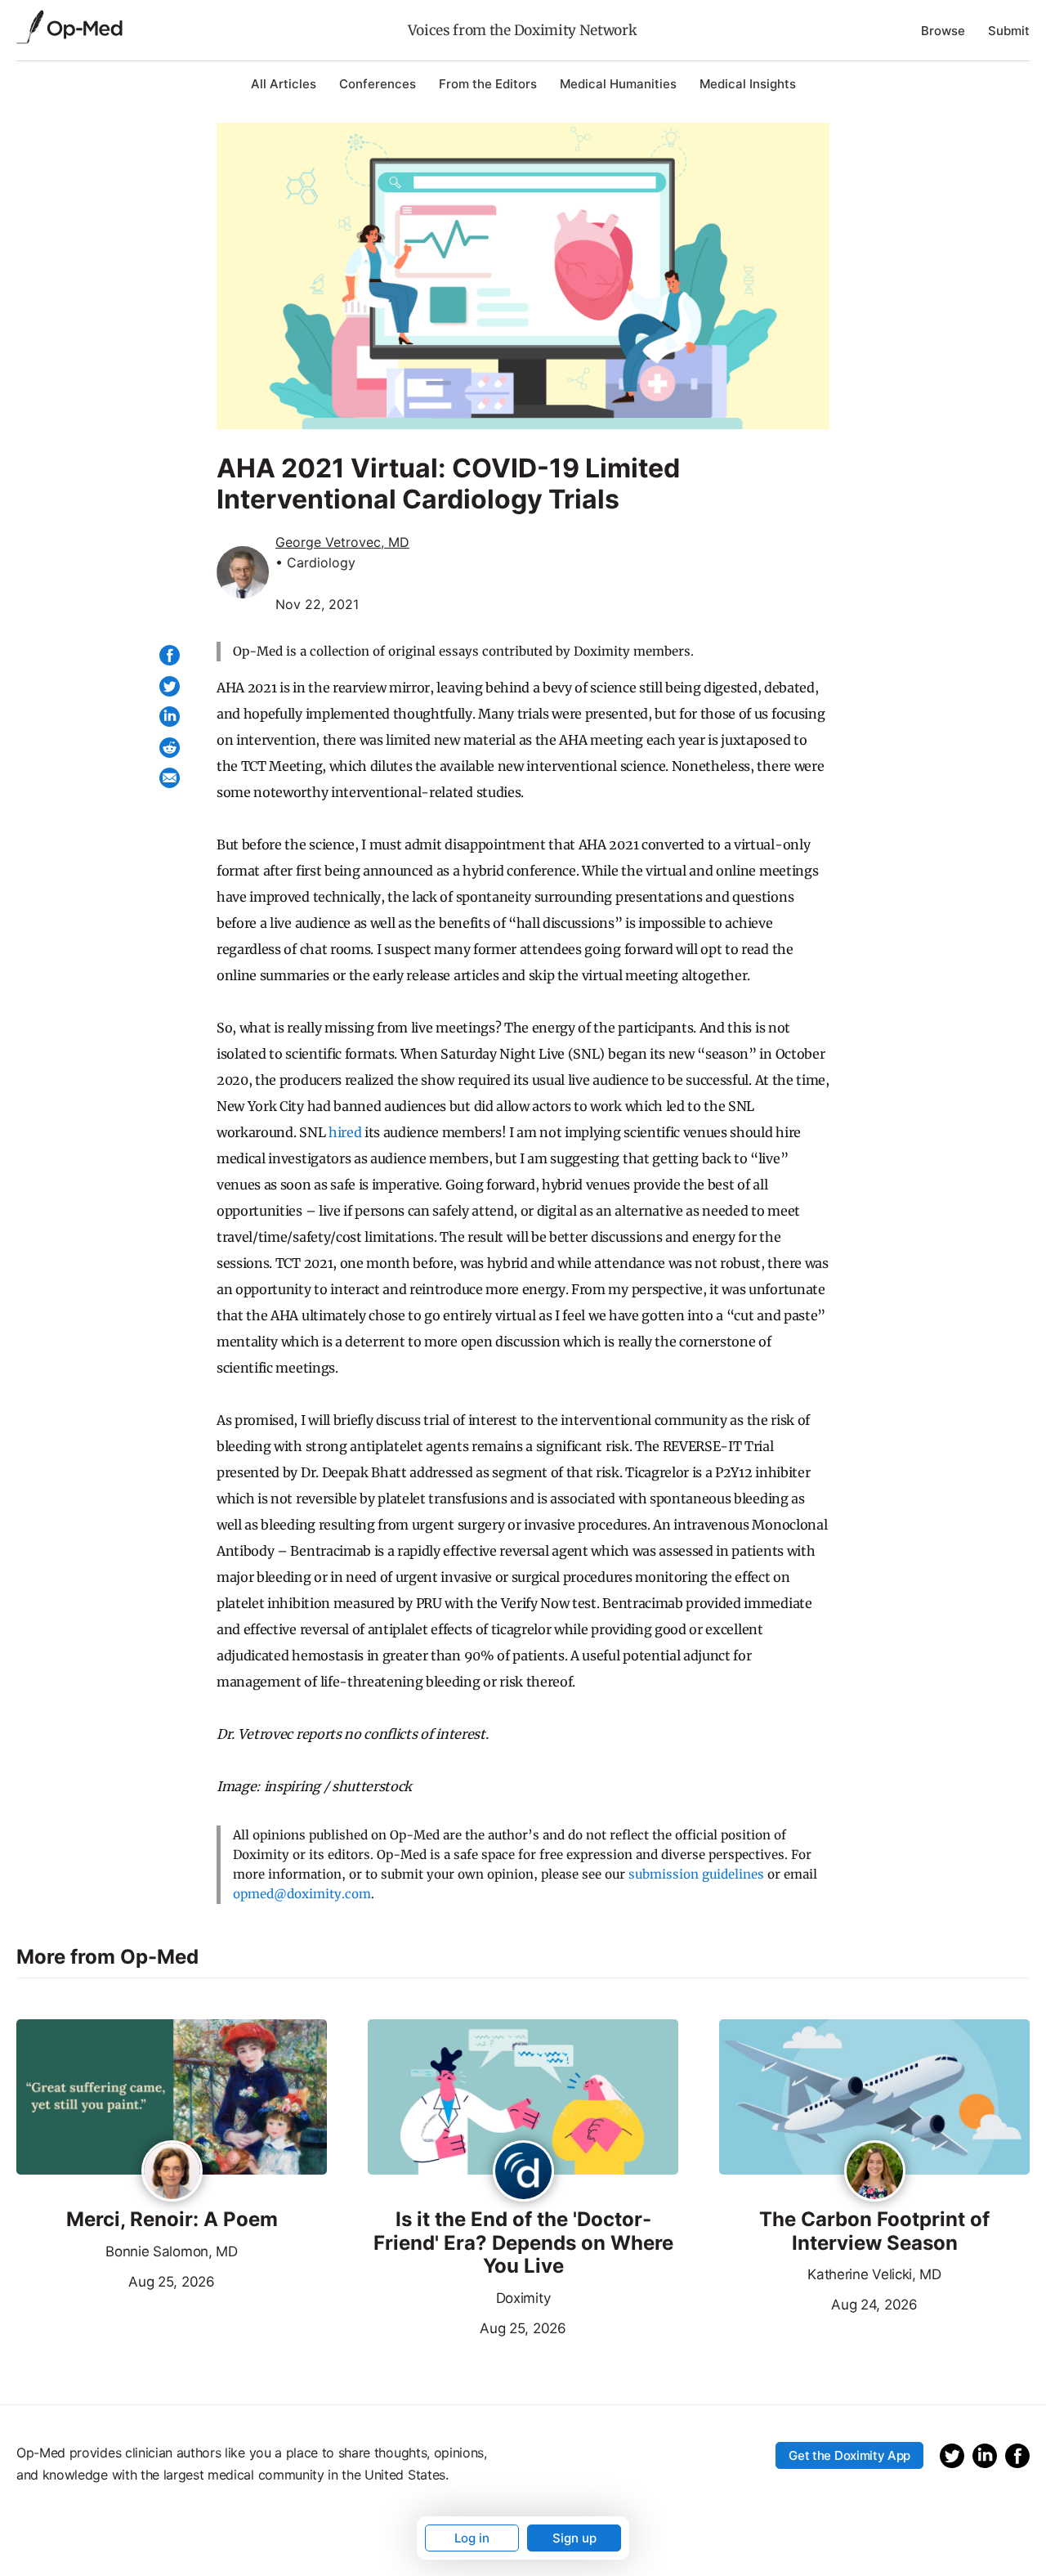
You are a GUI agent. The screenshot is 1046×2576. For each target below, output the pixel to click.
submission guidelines (696, 1874)
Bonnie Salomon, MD (171, 2251)
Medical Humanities (618, 84)
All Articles (284, 84)
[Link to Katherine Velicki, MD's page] (875, 2172)
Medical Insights (748, 84)
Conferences (378, 84)
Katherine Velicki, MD (874, 2274)
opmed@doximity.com (302, 1894)
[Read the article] (172, 2098)
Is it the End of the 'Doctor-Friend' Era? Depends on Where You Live (523, 2243)
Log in (472, 2538)
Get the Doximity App (849, 2455)
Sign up (574, 2538)
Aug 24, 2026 (818, 2303)
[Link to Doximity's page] (523, 2172)
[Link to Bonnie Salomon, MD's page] (172, 2172)
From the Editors (488, 84)
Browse (943, 31)
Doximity (523, 2298)
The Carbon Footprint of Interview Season (874, 2231)
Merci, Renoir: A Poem (172, 2220)
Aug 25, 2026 (116, 2280)
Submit (1009, 31)
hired (345, 1132)
